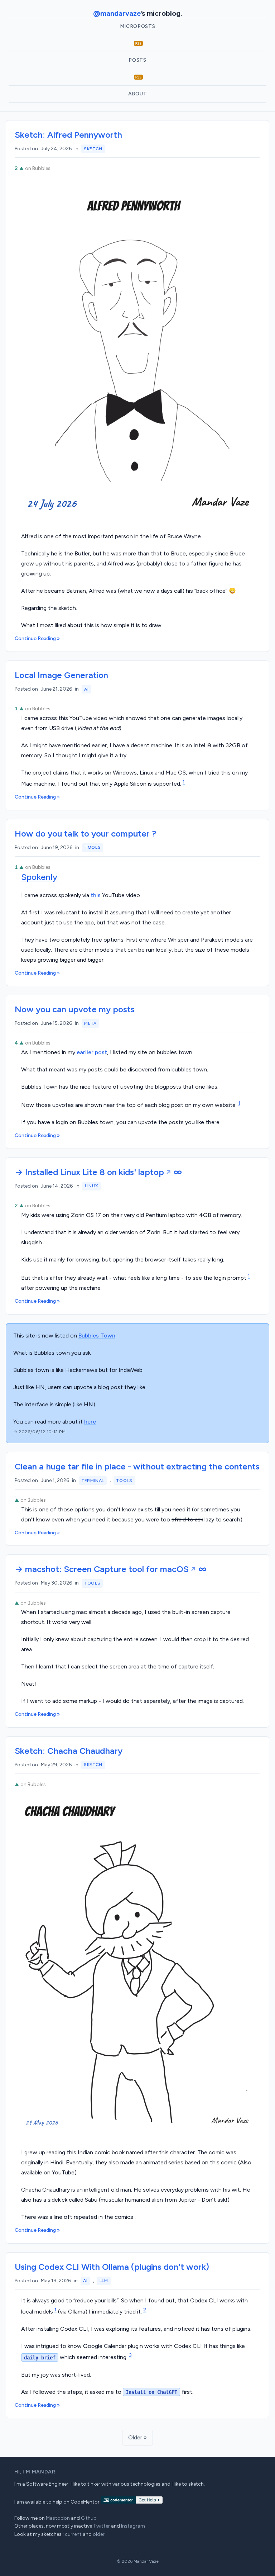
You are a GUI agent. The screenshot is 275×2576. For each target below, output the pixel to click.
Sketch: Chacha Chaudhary (69, 1751)
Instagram (133, 2526)
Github (89, 2518)
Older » (137, 2437)
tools (93, 847)
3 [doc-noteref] (130, 2355)
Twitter (102, 2526)
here (90, 1422)
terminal (93, 1481)
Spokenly (39, 877)
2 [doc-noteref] (145, 2310)
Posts (137, 60)
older (99, 2534)
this (96, 895)
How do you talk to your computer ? (86, 834)
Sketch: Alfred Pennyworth (68, 135)
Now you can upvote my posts (75, 1009)
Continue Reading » (37, 638)
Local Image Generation (61, 675)
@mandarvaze (117, 13)
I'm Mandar (39, 2472)
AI (86, 689)
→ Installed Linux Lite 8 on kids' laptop (89, 1172)
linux (91, 1186)
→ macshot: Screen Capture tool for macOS (102, 1569)
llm (104, 2281)
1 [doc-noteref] (184, 782)
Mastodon (58, 2518)
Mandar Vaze (146, 2561)
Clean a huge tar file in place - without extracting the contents (137, 1466)
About (138, 94)
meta (90, 1023)
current (73, 2534)
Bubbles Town (97, 1336)
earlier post (92, 1052)
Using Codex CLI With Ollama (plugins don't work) (112, 2267)
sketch (93, 149)
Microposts (138, 26)
